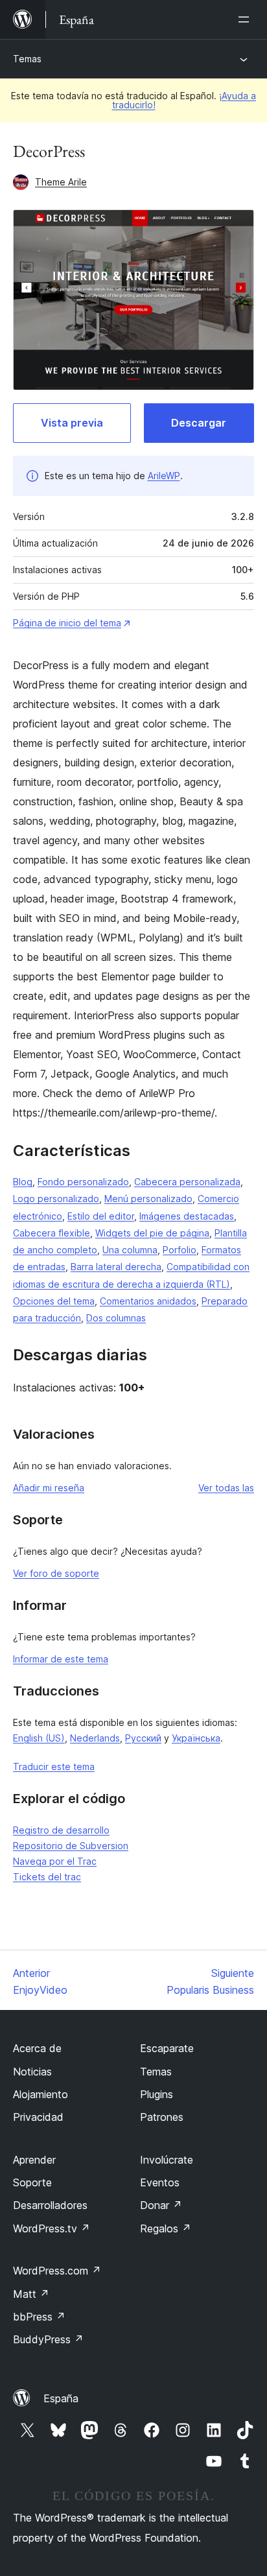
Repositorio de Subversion (71, 1846)
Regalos (166, 2228)
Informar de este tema (61, 1659)
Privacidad (38, 2117)
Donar (161, 2205)
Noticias (32, 2072)
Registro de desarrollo (61, 1830)
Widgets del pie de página (152, 1233)
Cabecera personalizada (187, 1182)
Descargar (199, 423)
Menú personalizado (148, 1199)
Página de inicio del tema (67, 623)
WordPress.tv (52, 2228)
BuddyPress (48, 2339)
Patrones (162, 2117)
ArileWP (164, 476)
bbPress (39, 2317)
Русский (143, 1738)
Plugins (157, 2094)
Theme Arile (61, 182)
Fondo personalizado (83, 1182)
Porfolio (180, 1250)
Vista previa (72, 423)
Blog (23, 1182)
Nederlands (95, 1738)
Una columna (130, 1250)
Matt (31, 2294)
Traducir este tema (54, 1767)
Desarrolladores (50, 2205)
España (61, 2398)
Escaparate (167, 2048)
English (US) (39, 1738)
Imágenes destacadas (187, 1216)
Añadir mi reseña (49, 1488)
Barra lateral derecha (116, 1267)
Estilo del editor (101, 1216)
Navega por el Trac (55, 1861)
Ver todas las (226, 1488)
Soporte (32, 2182)
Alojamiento (41, 2094)
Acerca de (37, 2048)
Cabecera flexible (52, 1233)
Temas (27, 59)
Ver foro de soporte (56, 1573)
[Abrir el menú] (246, 19)
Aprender (34, 2160)
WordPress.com (57, 2271)
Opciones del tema (54, 1301)
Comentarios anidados (148, 1301)
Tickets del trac (47, 1877)
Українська (196, 1738)
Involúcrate (167, 2160)
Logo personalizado (56, 1199)
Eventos (160, 2182)
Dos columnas (116, 1318)
